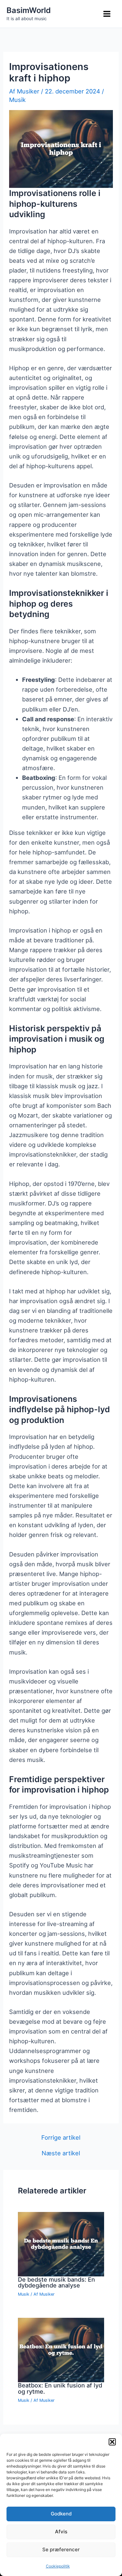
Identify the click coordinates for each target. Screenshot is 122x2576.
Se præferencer (61, 2549)
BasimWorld (29, 10)
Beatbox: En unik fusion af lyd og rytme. (60, 2388)
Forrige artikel (61, 2137)
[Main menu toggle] (107, 14)
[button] (112, 2442)
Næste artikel (61, 2153)
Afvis (61, 2532)
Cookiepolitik (58, 2566)
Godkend (61, 2514)
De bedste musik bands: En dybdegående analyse (56, 2282)
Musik (17, 100)
